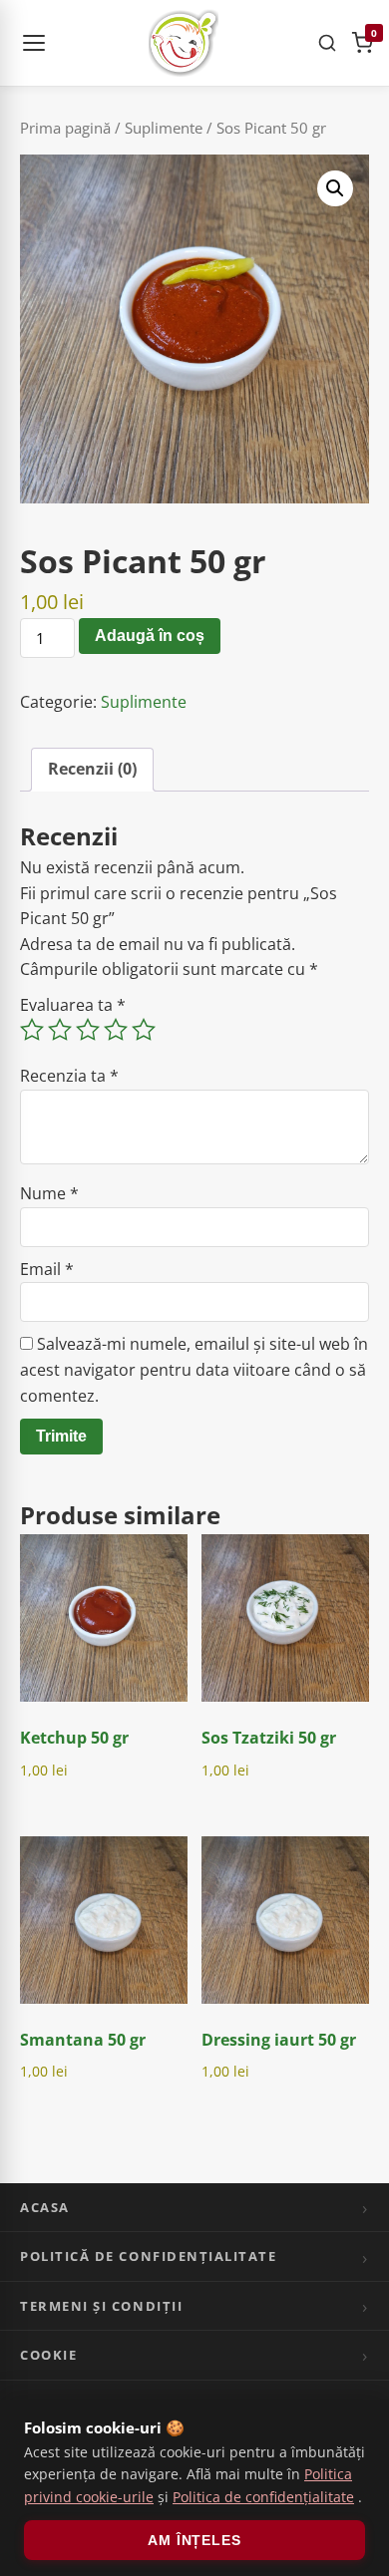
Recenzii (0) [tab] (92, 769)
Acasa (45, 2207)
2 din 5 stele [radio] (60, 1030)
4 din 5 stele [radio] (116, 1030)
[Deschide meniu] (34, 43)
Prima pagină (65, 128)
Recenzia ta (69, 1076)
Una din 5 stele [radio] (32, 1030)
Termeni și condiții (101, 2306)
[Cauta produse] (327, 43)
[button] (335, 188)
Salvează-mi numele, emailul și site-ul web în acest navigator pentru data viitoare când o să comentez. (194, 1369)
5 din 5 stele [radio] (144, 1030)
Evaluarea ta (73, 1005)
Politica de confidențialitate (263, 2497)
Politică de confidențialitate (149, 2256)
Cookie (48, 2355)
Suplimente (164, 128)
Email (47, 1269)
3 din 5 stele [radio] (88, 1030)
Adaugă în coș (150, 636)
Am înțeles (194, 2540)
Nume (49, 1193)
